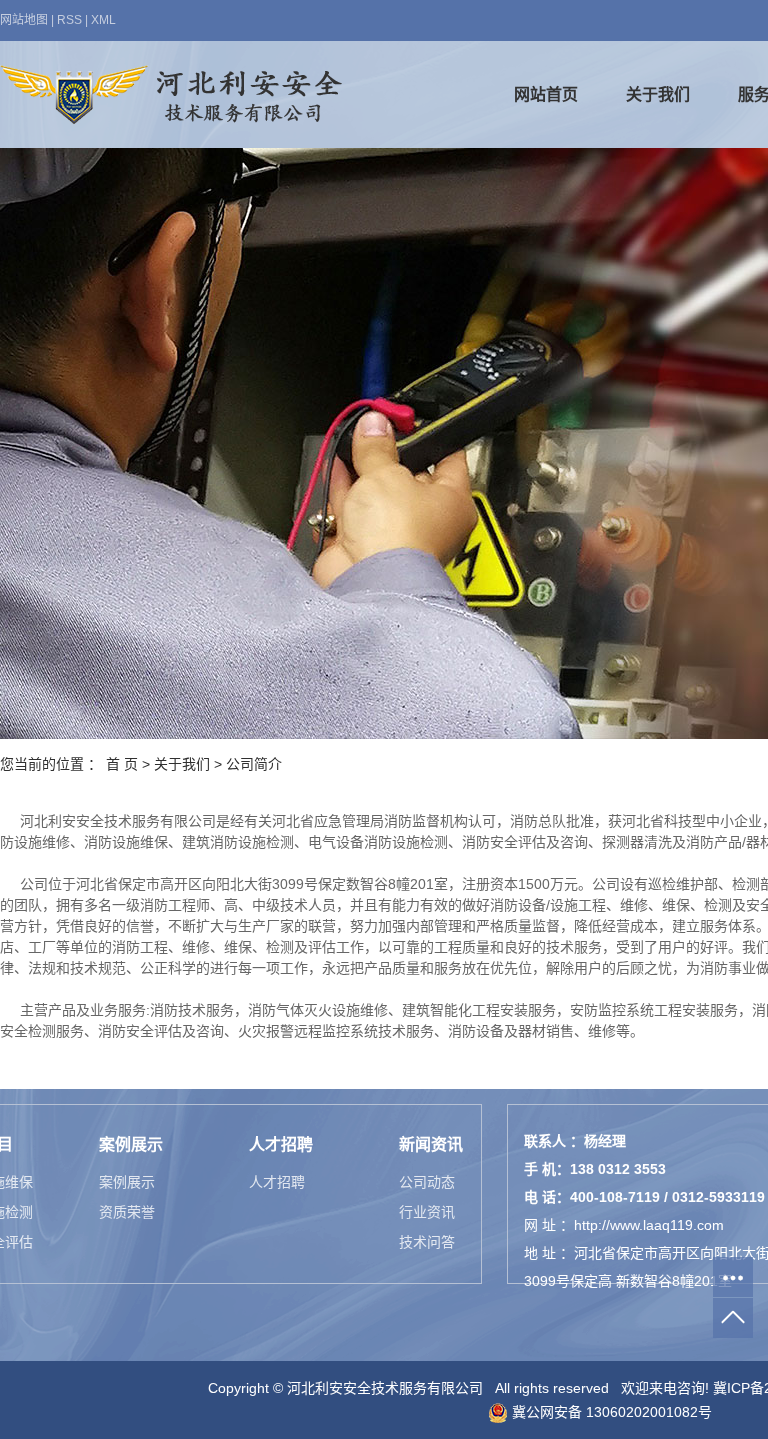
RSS (69, 20)
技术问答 (427, 1242)
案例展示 (127, 1182)
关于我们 (658, 94)
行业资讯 (427, 1212)
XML (103, 20)
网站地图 (24, 20)
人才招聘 (277, 1182)
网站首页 (546, 94)
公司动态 (427, 1182)
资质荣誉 (127, 1212)
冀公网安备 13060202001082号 (610, 1412)
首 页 (122, 764)
